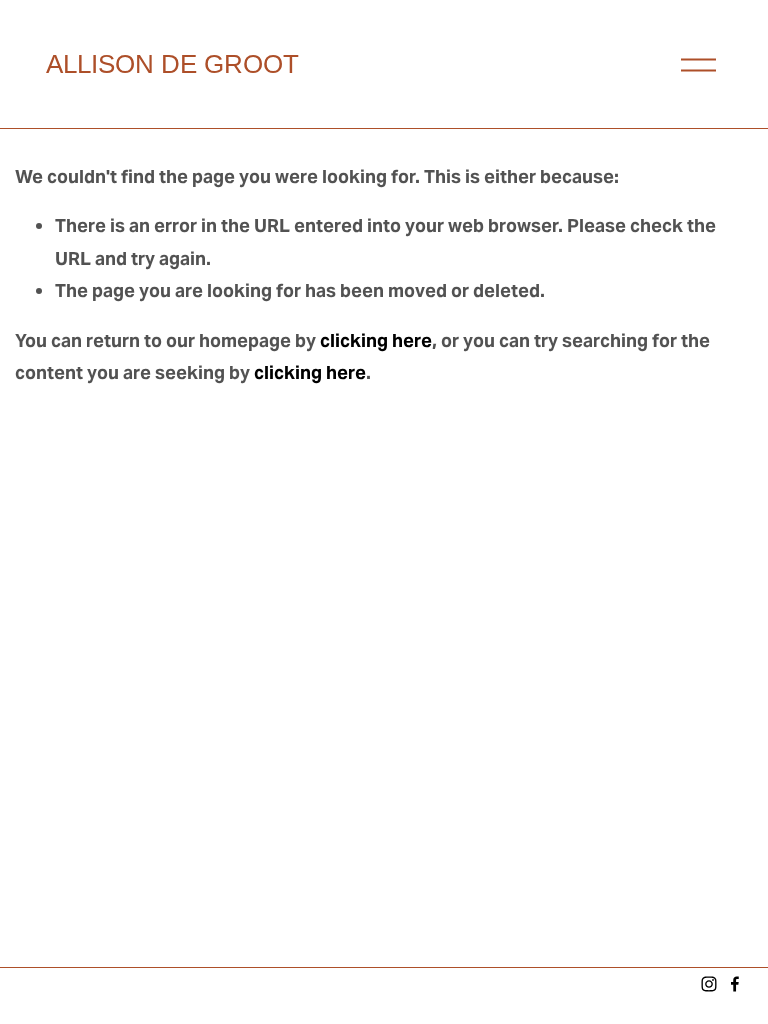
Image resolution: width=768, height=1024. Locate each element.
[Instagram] (709, 984)
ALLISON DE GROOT (172, 64)
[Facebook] (735, 984)
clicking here (376, 340)
